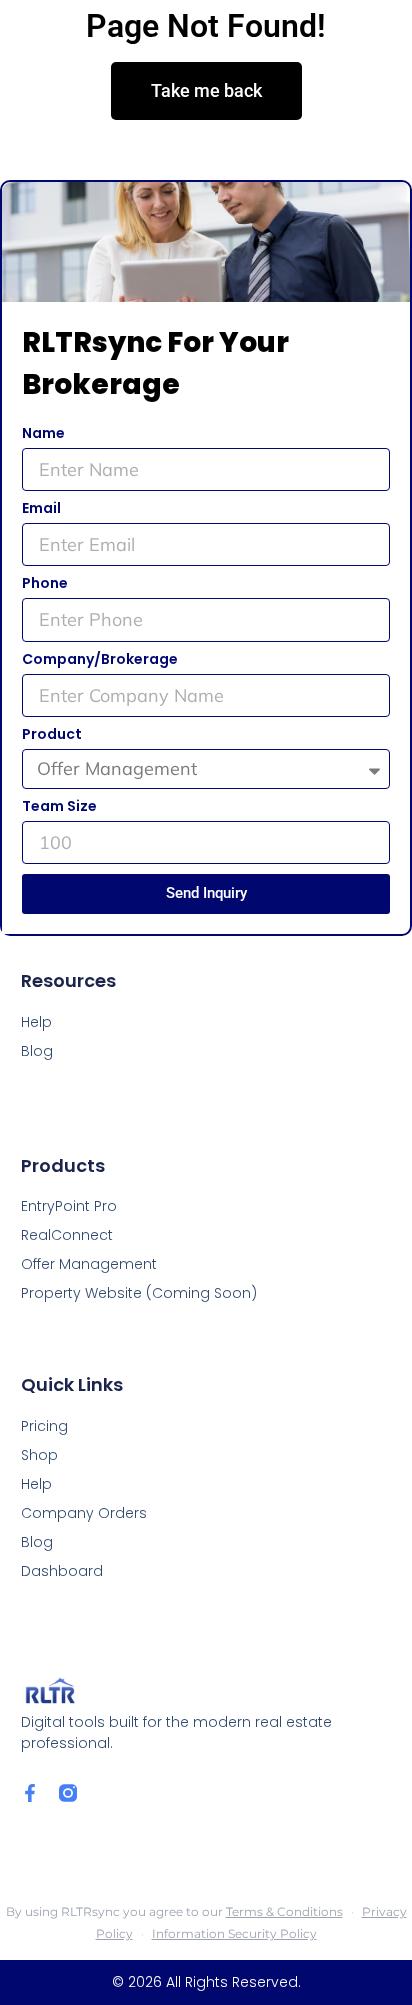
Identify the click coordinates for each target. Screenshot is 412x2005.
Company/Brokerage (100, 660)
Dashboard (62, 1571)
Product (52, 735)
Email (41, 509)
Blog (37, 1542)
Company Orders (84, 1513)
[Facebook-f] (30, 1793)
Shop (39, 1455)
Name (43, 434)
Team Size (59, 807)
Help (36, 1484)
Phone (45, 584)
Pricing (44, 1426)
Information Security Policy (234, 1933)
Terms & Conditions (284, 1911)
